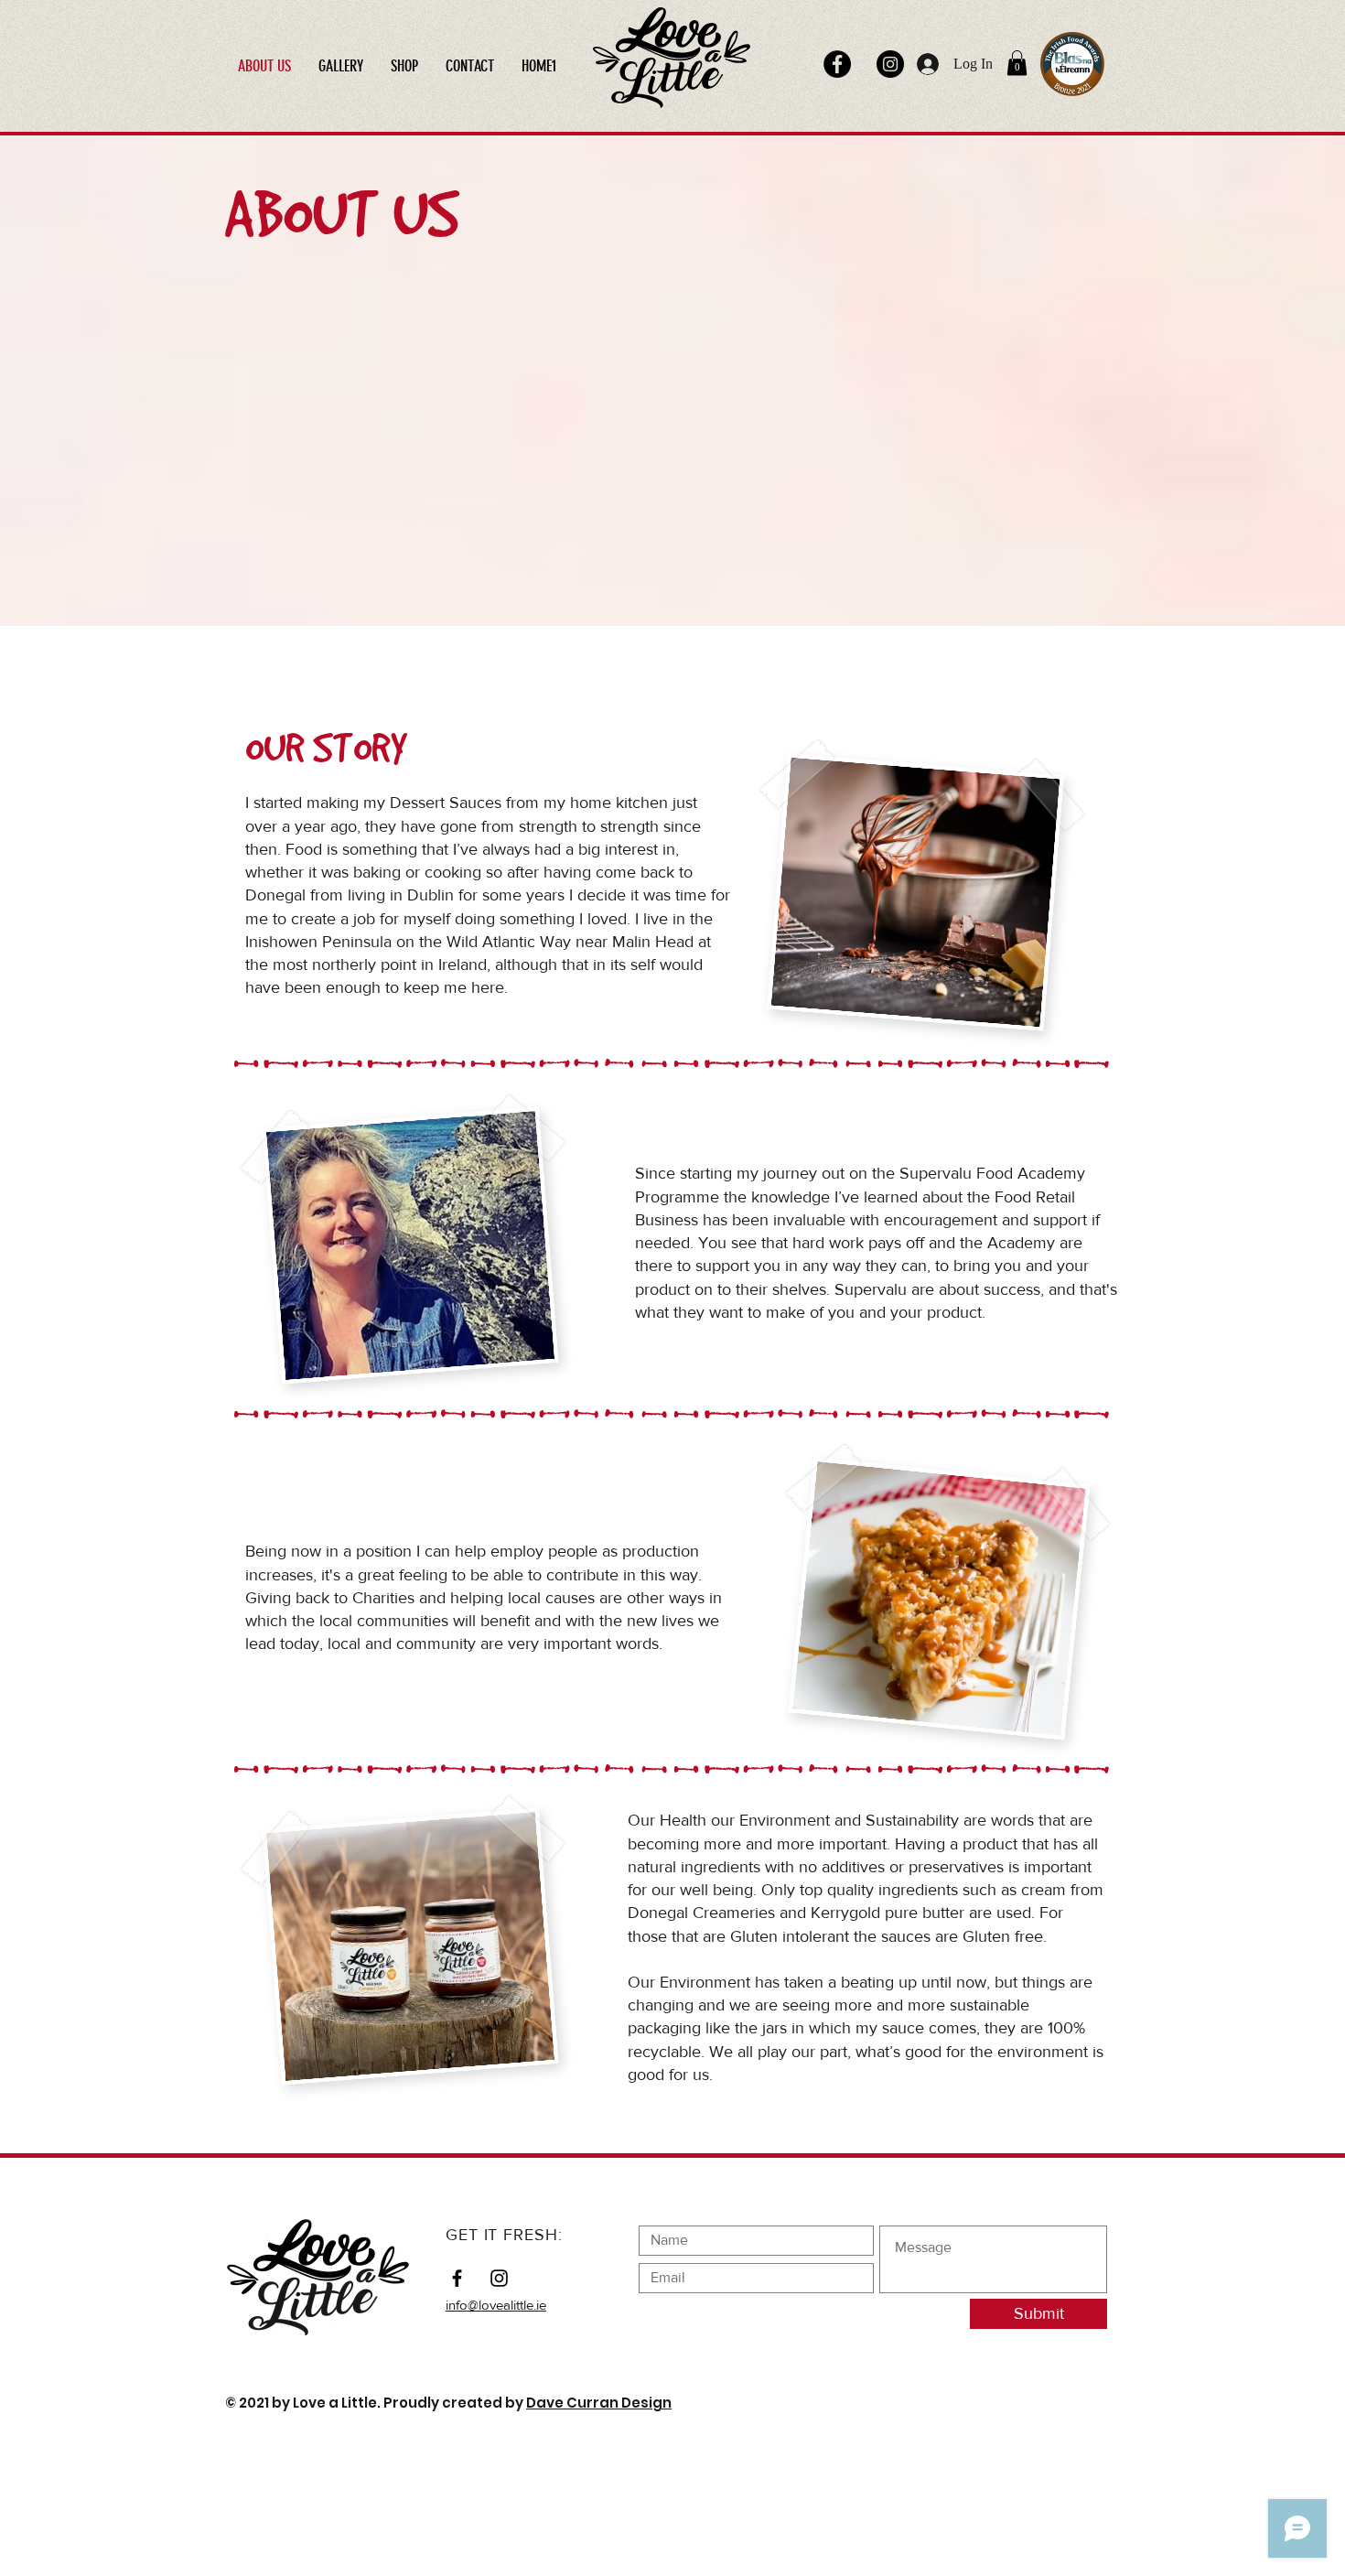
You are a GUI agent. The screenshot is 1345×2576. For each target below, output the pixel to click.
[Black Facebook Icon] (457, 2278)
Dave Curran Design (599, 2403)
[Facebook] (837, 64)
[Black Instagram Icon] (499, 2278)
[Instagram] (890, 64)
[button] (1017, 63)
